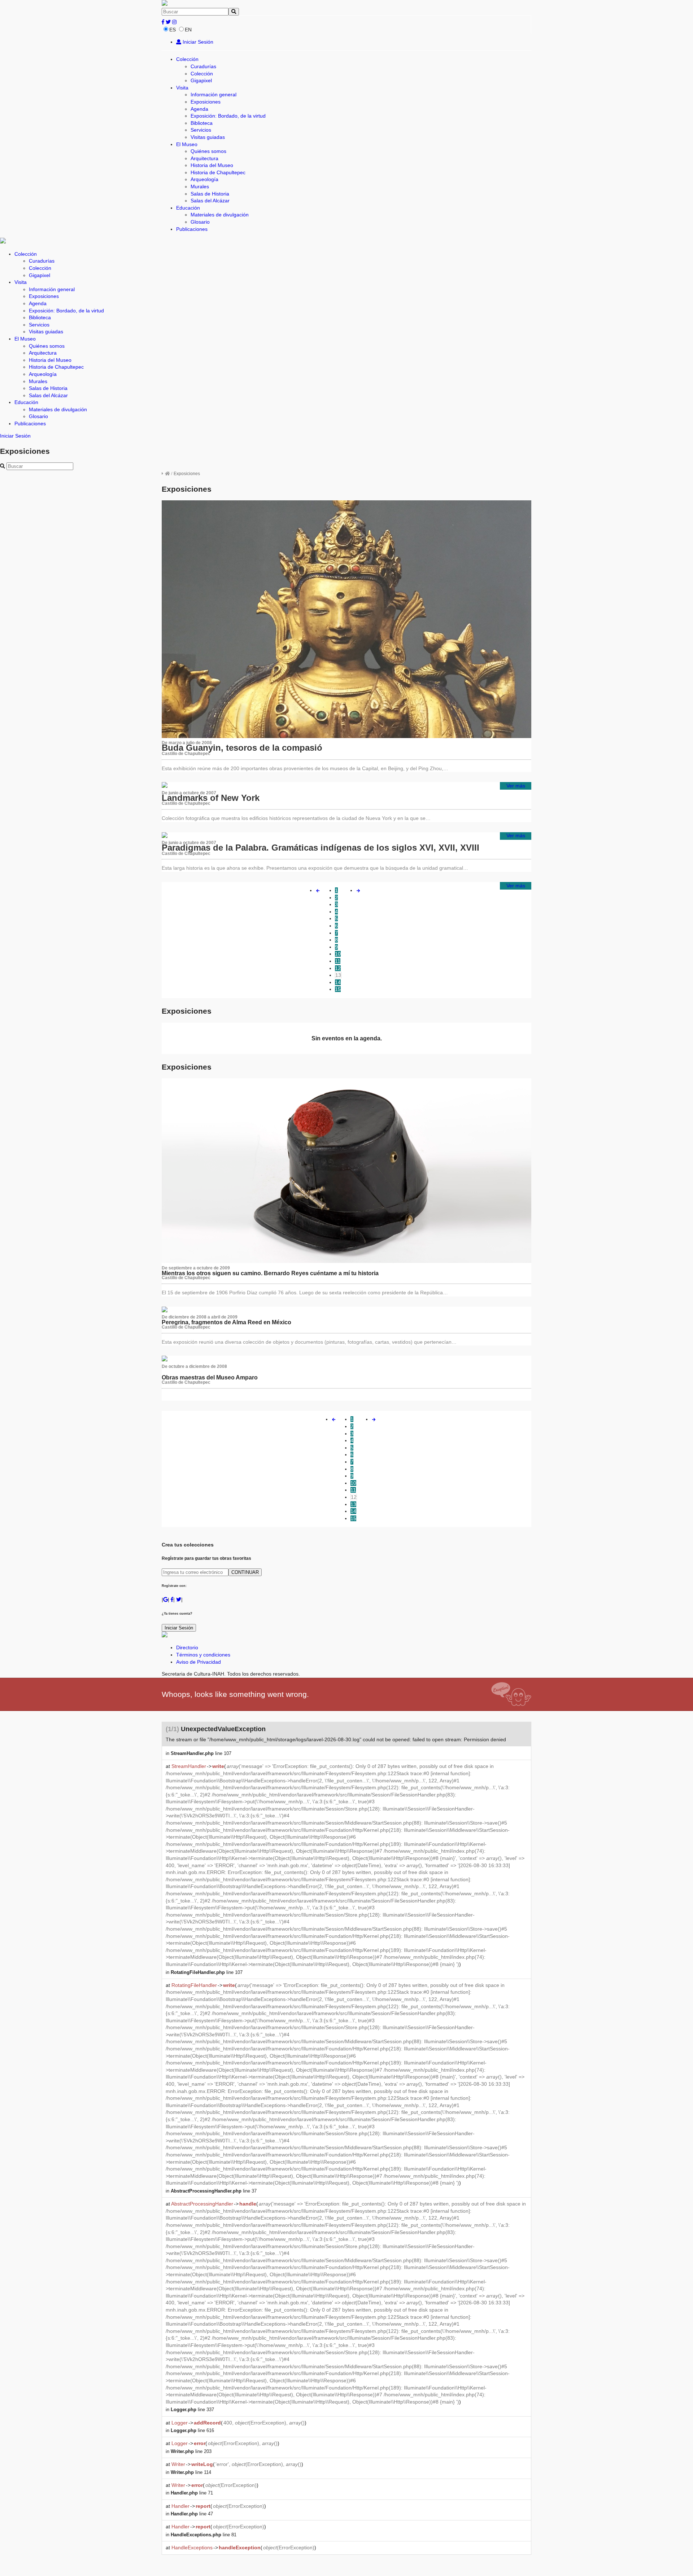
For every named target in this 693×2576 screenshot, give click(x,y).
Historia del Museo (212, 165)
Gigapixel (201, 80)
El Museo (187, 144)
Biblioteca (202, 123)
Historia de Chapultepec (218, 172)
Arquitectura (204, 158)
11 (338, 961)
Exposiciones (206, 102)
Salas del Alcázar (210, 201)
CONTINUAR (245, 1572)
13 (338, 975)
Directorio (187, 1647)
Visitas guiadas (208, 137)
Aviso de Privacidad (199, 1662)
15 (338, 989)
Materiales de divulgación (220, 215)
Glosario (200, 222)
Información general (213, 95)
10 (338, 954)
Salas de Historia (210, 194)
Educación (188, 208)
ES (173, 30)
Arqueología (204, 179)
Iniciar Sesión (197, 42)
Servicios (201, 130)
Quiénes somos (208, 151)
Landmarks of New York (211, 798)
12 (338, 968)
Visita (182, 88)
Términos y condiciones (203, 1655)
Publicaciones (192, 229)
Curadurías (203, 66)
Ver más (516, 786)
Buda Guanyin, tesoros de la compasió (242, 748)
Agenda (199, 109)
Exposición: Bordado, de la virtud (228, 116)
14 (338, 982)
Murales (200, 186)
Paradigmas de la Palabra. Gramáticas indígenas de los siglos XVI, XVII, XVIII (321, 848)
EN (188, 30)
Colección (187, 59)
